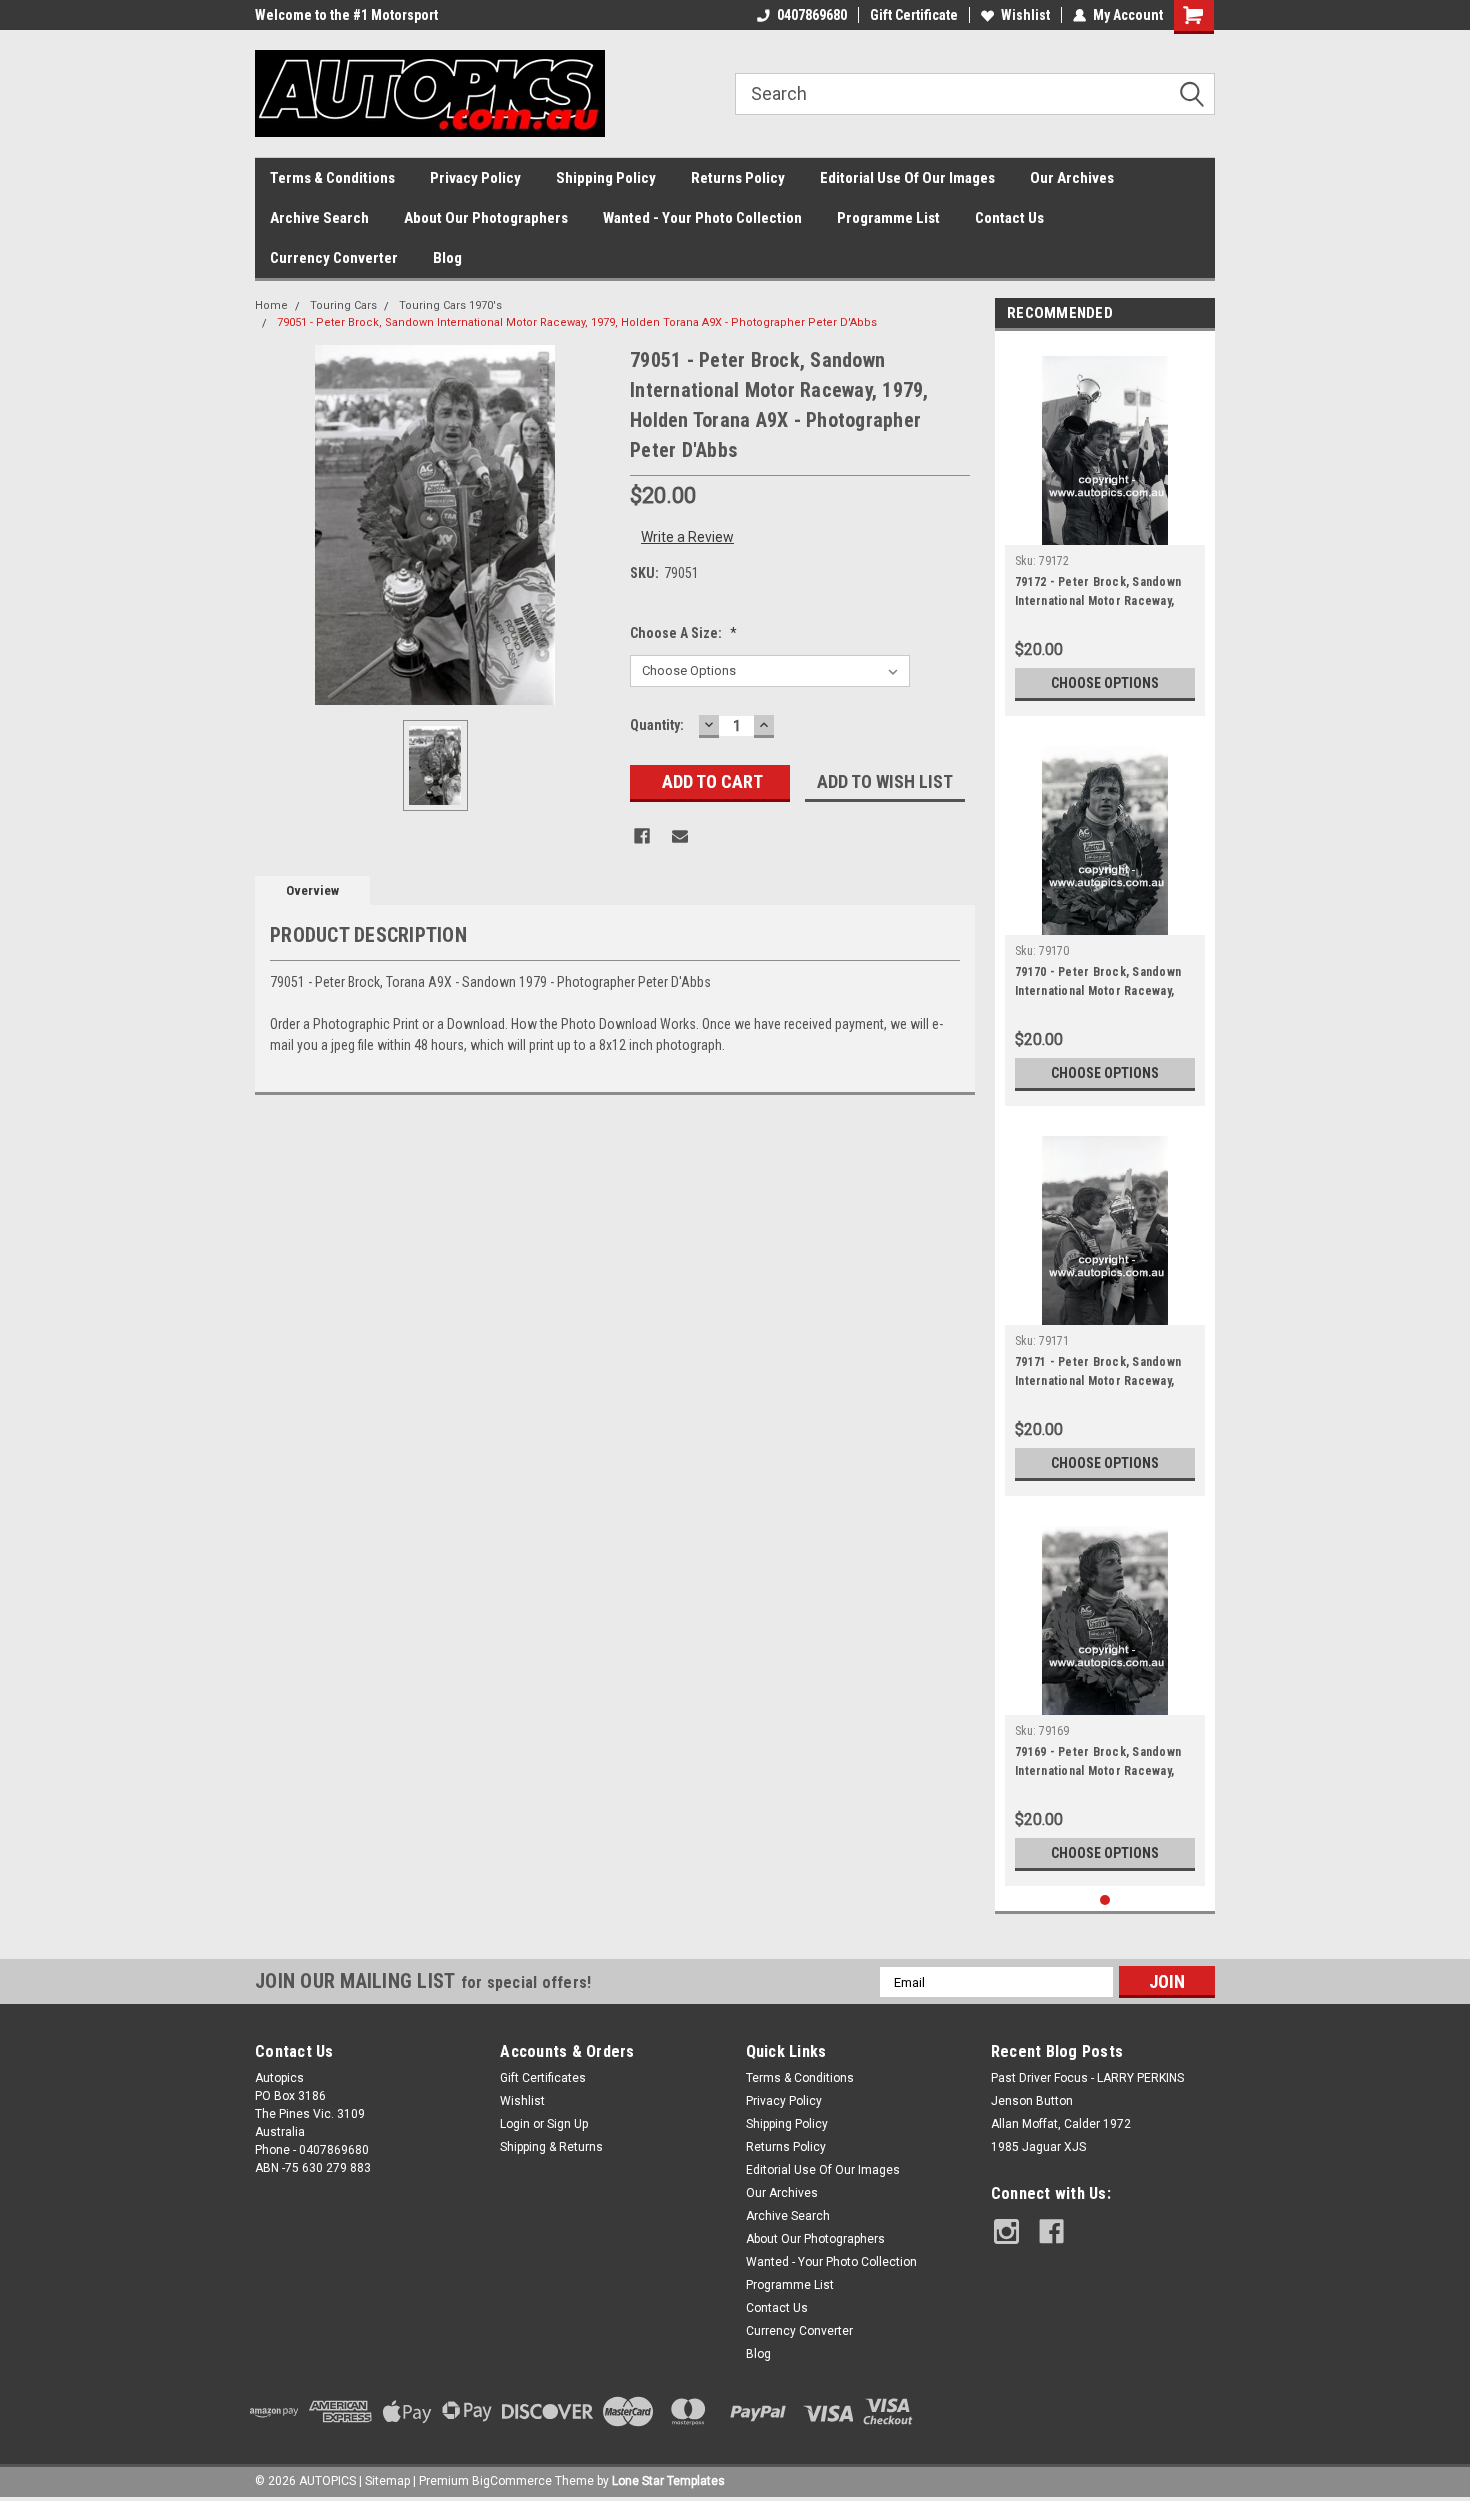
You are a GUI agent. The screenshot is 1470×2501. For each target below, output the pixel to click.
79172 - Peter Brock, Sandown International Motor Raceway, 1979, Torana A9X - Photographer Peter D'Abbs (1098, 594)
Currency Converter (334, 258)
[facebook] (1051, 2231)
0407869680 (812, 15)
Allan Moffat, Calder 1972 (1061, 2124)
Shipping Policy (606, 178)
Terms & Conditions (332, 178)
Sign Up (567, 2124)
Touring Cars (343, 305)
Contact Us (1009, 218)
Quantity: (657, 725)
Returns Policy (738, 178)
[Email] (680, 836)
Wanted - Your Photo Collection (702, 218)
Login (515, 2124)
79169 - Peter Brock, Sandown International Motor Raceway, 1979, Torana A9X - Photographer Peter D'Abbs (1098, 1764)
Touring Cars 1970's (450, 305)
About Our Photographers (486, 218)
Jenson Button (1032, 2101)
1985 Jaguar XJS (1038, 2147)
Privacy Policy (475, 178)
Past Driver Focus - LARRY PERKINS (1087, 2078)
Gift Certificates (543, 2078)
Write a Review (687, 537)
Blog (447, 258)
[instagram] (1006, 2231)
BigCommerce (512, 2481)
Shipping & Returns (551, 2147)
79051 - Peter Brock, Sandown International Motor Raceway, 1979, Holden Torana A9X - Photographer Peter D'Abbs (577, 322)
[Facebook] (642, 836)
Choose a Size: (683, 633)
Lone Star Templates (668, 2481)
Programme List (888, 218)
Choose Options (1105, 683)
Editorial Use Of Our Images (907, 178)
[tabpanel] (1105, 528)
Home (271, 305)
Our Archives (1072, 178)
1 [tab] (1105, 1900)
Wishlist (1025, 15)
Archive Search (319, 218)
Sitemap (387, 2481)
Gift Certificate (914, 15)
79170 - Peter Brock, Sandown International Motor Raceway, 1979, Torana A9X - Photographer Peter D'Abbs (1098, 984)
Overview (312, 890)
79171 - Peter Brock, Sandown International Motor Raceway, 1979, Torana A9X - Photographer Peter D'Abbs (1098, 1374)
